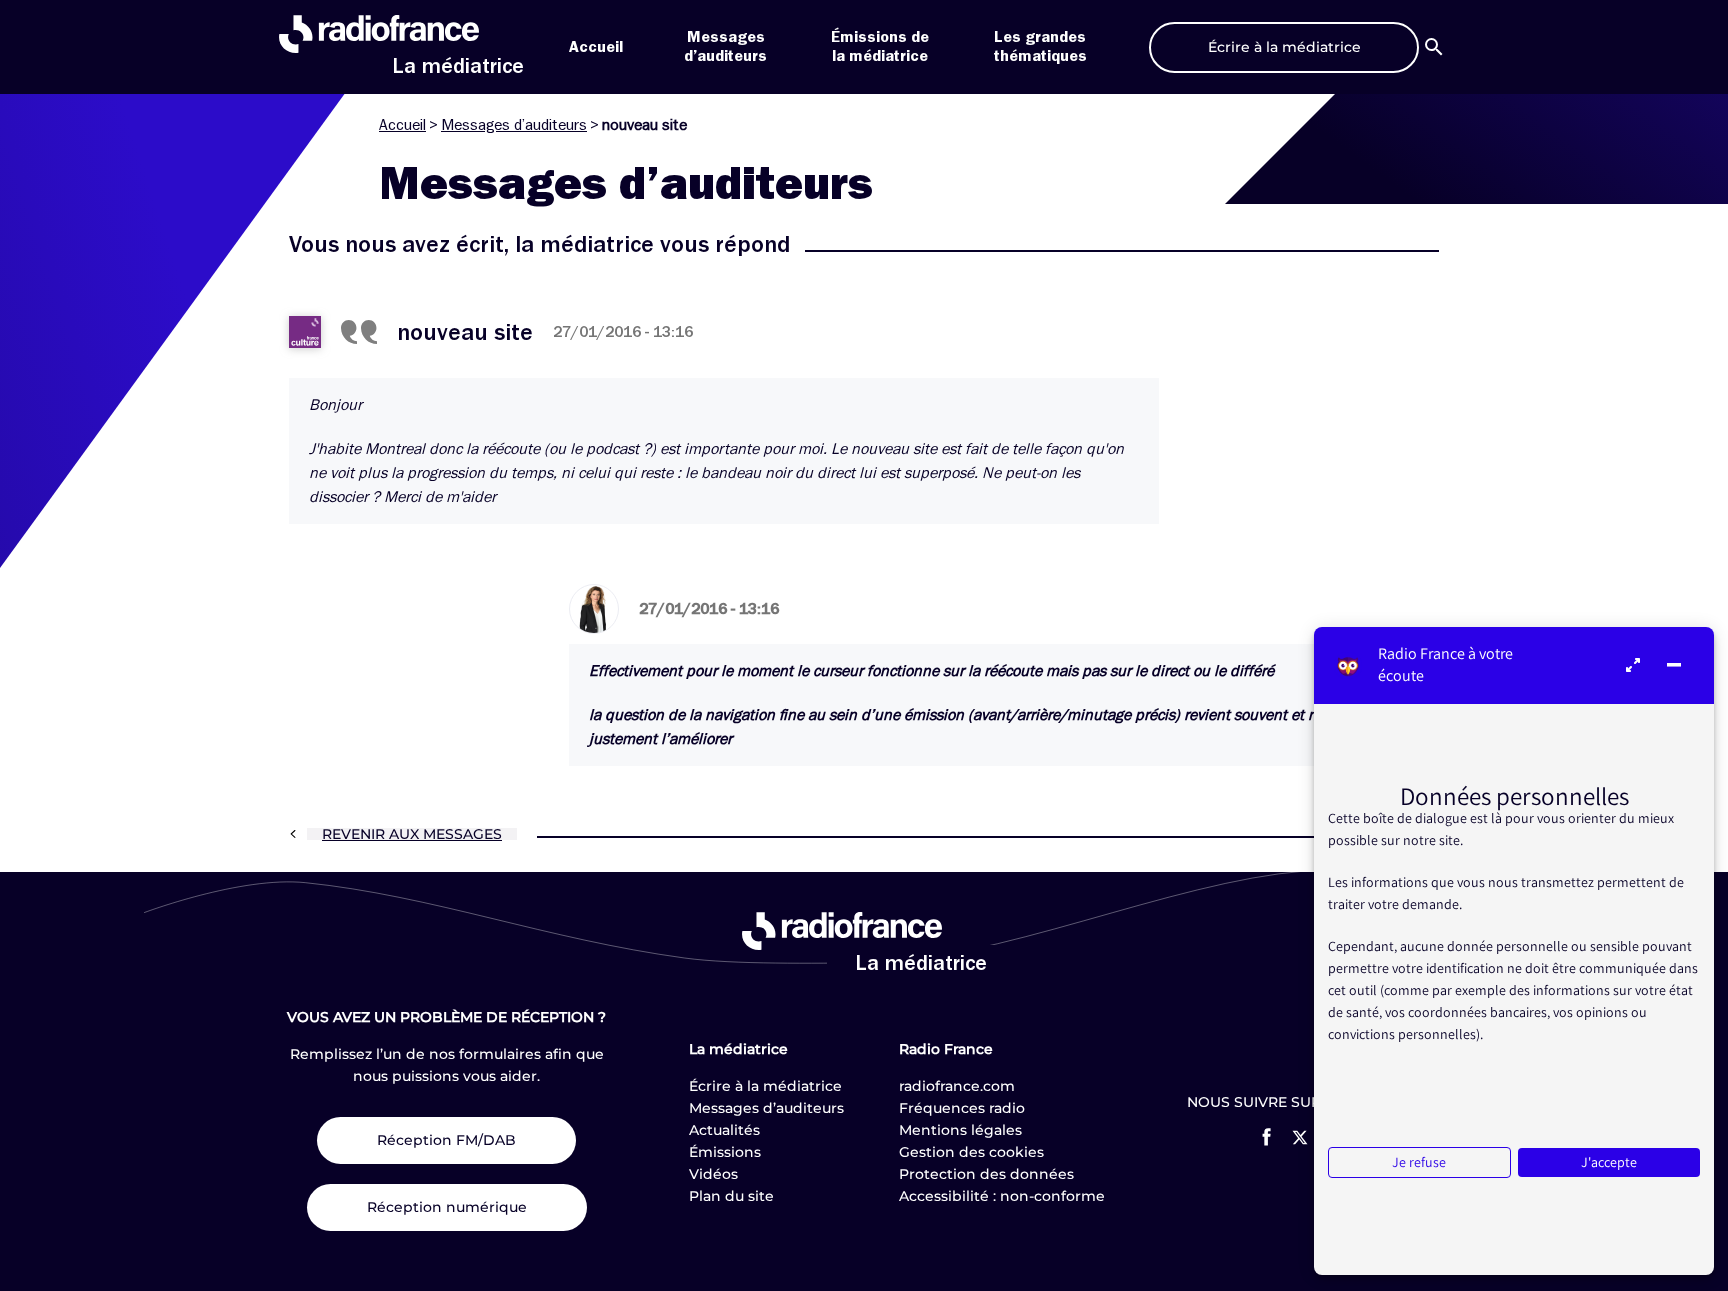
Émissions (725, 1152)
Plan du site (731, 1196)
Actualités (724, 1130)
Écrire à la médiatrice (765, 1086)
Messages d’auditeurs (514, 125)
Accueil (596, 47)
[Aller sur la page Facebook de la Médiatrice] (1266, 1137)
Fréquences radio (962, 1108)
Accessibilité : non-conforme (1002, 1196)
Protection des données (986, 1174)
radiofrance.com (957, 1086)
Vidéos (713, 1174)
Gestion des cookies (971, 1152)
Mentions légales (960, 1130)
